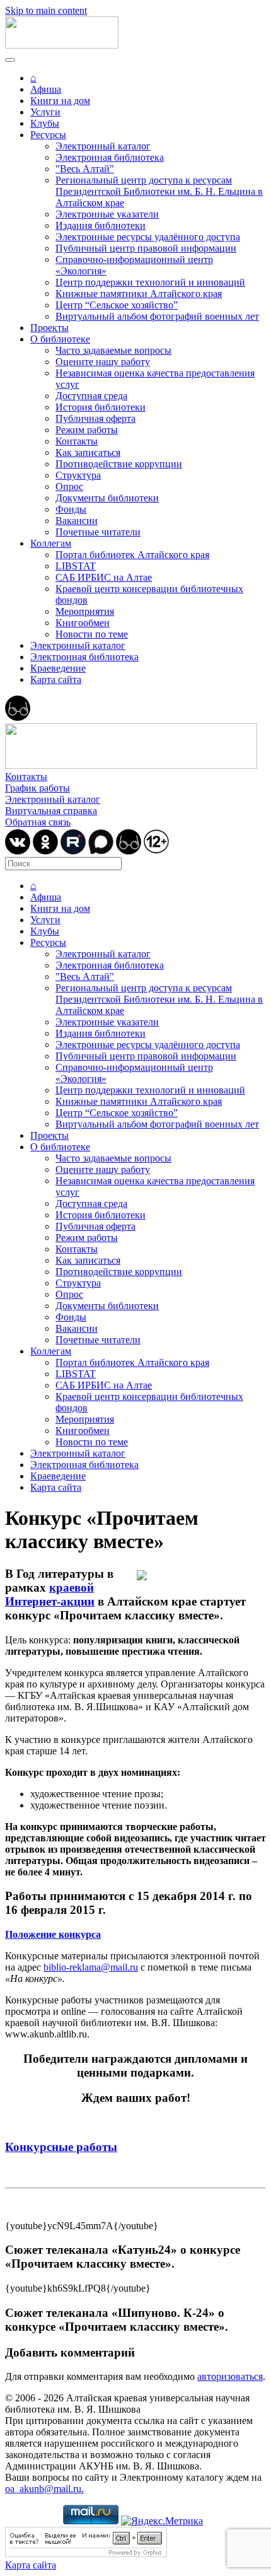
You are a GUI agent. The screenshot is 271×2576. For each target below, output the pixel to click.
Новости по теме (92, 634)
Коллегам (51, 543)
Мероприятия (85, 611)
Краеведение (58, 668)
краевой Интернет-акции (50, 1594)
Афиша (46, 89)
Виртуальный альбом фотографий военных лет (157, 316)
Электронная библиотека (110, 157)
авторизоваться (230, 2376)
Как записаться (88, 452)
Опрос (69, 487)
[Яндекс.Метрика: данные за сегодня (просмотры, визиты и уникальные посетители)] (162, 2521)
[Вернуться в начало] (62, 45)
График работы (37, 788)
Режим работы (87, 430)
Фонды (71, 509)
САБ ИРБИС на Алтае (104, 577)
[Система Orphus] (86, 2554)
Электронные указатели (107, 214)
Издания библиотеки (101, 225)
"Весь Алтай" (85, 169)
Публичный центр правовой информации (146, 248)
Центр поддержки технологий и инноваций (150, 282)
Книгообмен (83, 623)
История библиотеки (101, 407)
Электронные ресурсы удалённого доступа (148, 237)
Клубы (45, 123)
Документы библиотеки (107, 498)
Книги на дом (60, 101)
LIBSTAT (76, 566)
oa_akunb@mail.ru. (44, 2489)
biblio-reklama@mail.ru (91, 1967)
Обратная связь (38, 822)
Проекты (49, 328)
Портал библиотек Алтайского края (132, 555)
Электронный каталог (103, 146)
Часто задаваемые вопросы (113, 350)
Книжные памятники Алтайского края (139, 294)
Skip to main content (46, 10)
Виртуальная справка (51, 811)
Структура (78, 475)
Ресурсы (48, 135)
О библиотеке (60, 339)
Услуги (45, 112)
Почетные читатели (98, 532)
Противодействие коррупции (119, 464)
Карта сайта (56, 679)
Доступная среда (91, 396)
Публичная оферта (95, 418)
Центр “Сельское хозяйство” (117, 305)
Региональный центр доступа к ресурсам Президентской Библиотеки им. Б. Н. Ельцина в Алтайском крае (159, 191)
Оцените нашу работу (103, 362)
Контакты (77, 441)
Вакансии (77, 521)
